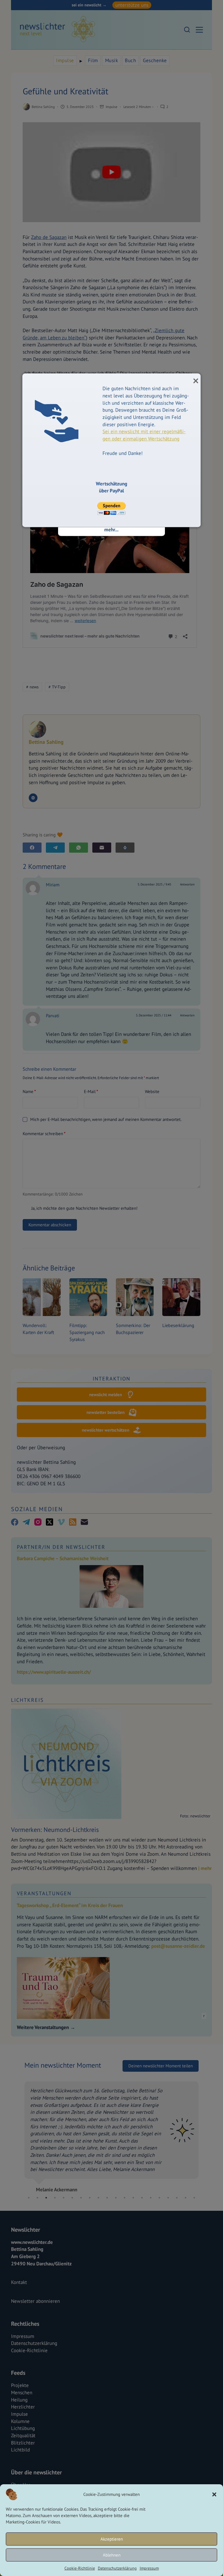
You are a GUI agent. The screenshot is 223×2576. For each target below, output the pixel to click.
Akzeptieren (112, 2539)
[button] (214, 2494)
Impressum (149, 2568)
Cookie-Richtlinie (80, 2568)
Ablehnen (112, 2555)
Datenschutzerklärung (117, 2568)
